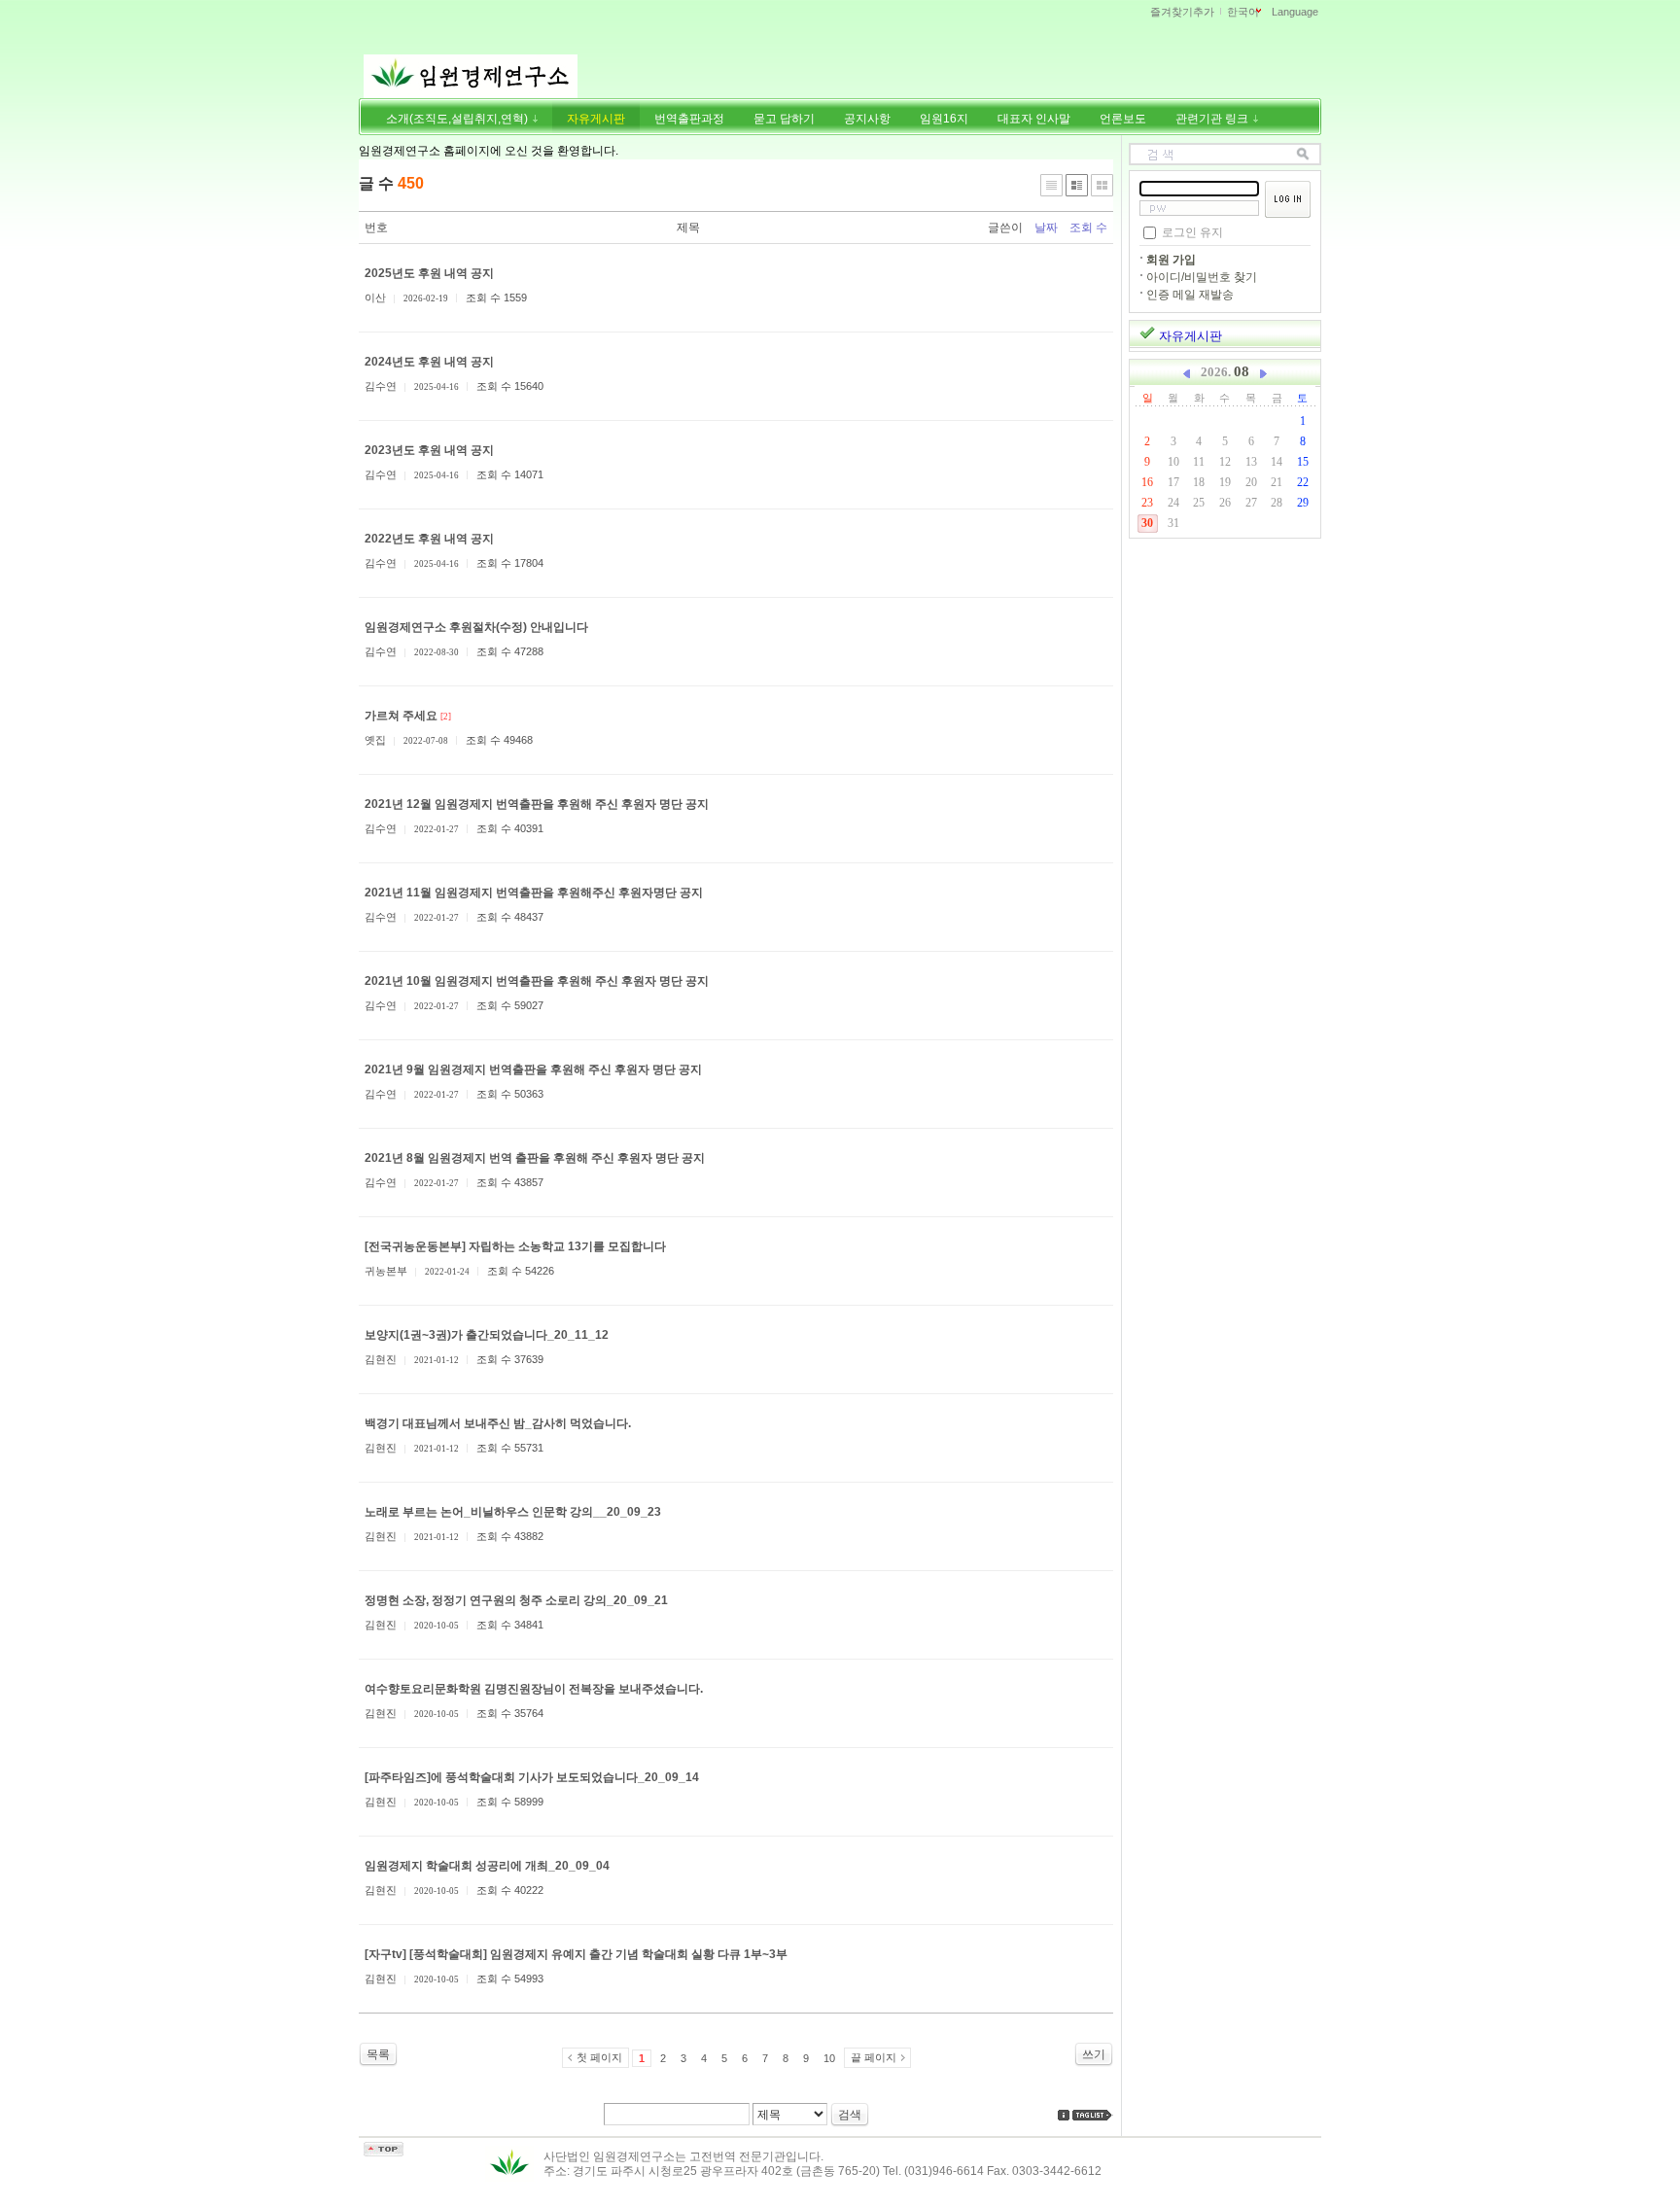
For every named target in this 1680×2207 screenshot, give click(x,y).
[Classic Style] (1051, 185)
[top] (384, 2153)
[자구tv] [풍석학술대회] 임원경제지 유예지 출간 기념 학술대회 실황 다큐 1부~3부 (576, 1954)
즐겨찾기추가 (1182, 12)
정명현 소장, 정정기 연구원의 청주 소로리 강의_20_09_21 (516, 1600)
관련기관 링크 (1213, 119)
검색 (850, 2115)
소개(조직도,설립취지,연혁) (458, 119)
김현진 (381, 1359)
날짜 (1046, 228)
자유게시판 (596, 119)
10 (829, 2058)
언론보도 (1123, 119)
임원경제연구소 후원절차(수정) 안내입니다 (476, 627)
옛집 (375, 740)
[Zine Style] (1077, 185)
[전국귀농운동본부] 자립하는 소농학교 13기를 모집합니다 (515, 1246)
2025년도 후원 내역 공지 (429, 273)
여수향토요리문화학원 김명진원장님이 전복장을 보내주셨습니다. (534, 1689)
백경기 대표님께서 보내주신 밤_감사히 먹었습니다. (498, 1423)
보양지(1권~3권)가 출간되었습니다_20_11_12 (487, 1335)
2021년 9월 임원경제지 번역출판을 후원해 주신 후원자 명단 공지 (533, 1069)
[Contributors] (1064, 2115)
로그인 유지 (1192, 231)
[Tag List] (1093, 2115)
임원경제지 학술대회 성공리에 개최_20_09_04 (487, 1866)
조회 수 (1088, 228)
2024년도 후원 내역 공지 (429, 362)
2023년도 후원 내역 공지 (429, 450)
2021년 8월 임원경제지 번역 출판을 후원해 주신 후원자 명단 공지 (535, 1158)
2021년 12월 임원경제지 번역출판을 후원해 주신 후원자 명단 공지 (537, 804)
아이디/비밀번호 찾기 (1202, 277)
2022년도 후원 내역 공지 (429, 539)
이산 (375, 298)
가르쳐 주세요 (401, 716)
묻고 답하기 (784, 119)
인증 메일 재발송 (1190, 295)
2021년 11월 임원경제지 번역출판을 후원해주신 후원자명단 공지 (534, 893)
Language (1295, 12)
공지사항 (867, 119)
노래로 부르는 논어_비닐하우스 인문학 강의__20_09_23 (513, 1512)
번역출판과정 (689, 119)
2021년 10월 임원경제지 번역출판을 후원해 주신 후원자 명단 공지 (537, 981)
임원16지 (944, 119)
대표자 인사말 (1034, 119)
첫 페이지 (599, 2057)
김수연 (381, 386)
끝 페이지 (874, 2057)
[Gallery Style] (1102, 185)
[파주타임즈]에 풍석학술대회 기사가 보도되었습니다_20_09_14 (532, 1777)
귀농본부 (386, 1271)
